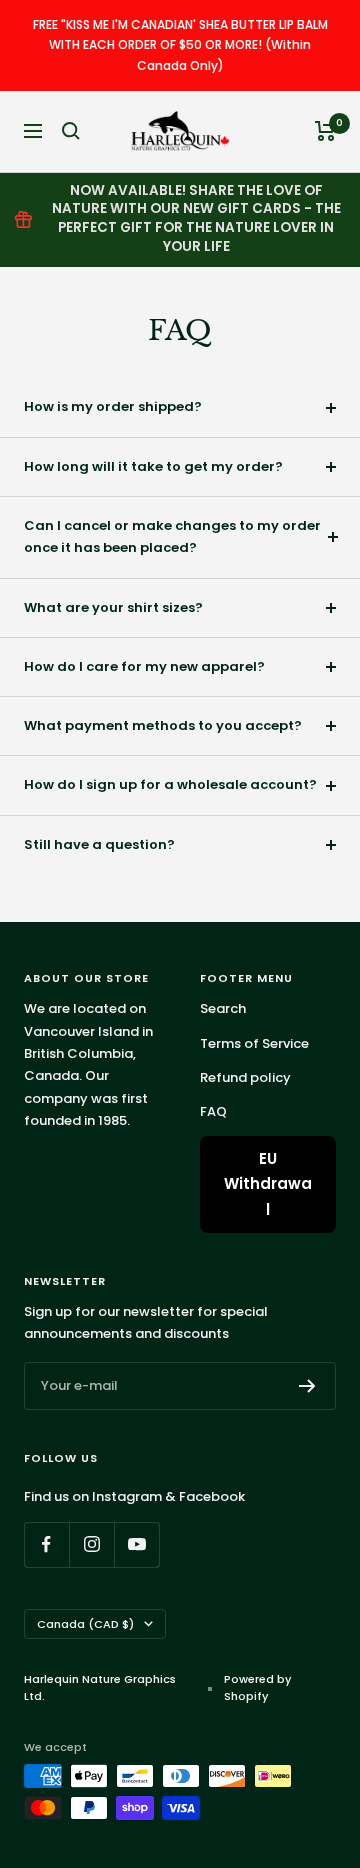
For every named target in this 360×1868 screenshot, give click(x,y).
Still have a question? (99, 844)
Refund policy (245, 1077)
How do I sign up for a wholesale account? (170, 784)
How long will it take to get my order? (153, 466)
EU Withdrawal (268, 1184)
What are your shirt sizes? (113, 607)
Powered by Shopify (257, 1687)
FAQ (213, 1111)
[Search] (71, 131)
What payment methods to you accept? (163, 725)
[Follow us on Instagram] (91, 1544)
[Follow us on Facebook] (46, 1544)
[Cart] (325, 131)
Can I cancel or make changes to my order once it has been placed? (172, 536)
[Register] (307, 1386)
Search (223, 1008)
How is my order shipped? (113, 406)
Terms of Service (254, 1043)
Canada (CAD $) (85, 1624)
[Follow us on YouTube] (136, 1544)
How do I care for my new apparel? (144, 666)
